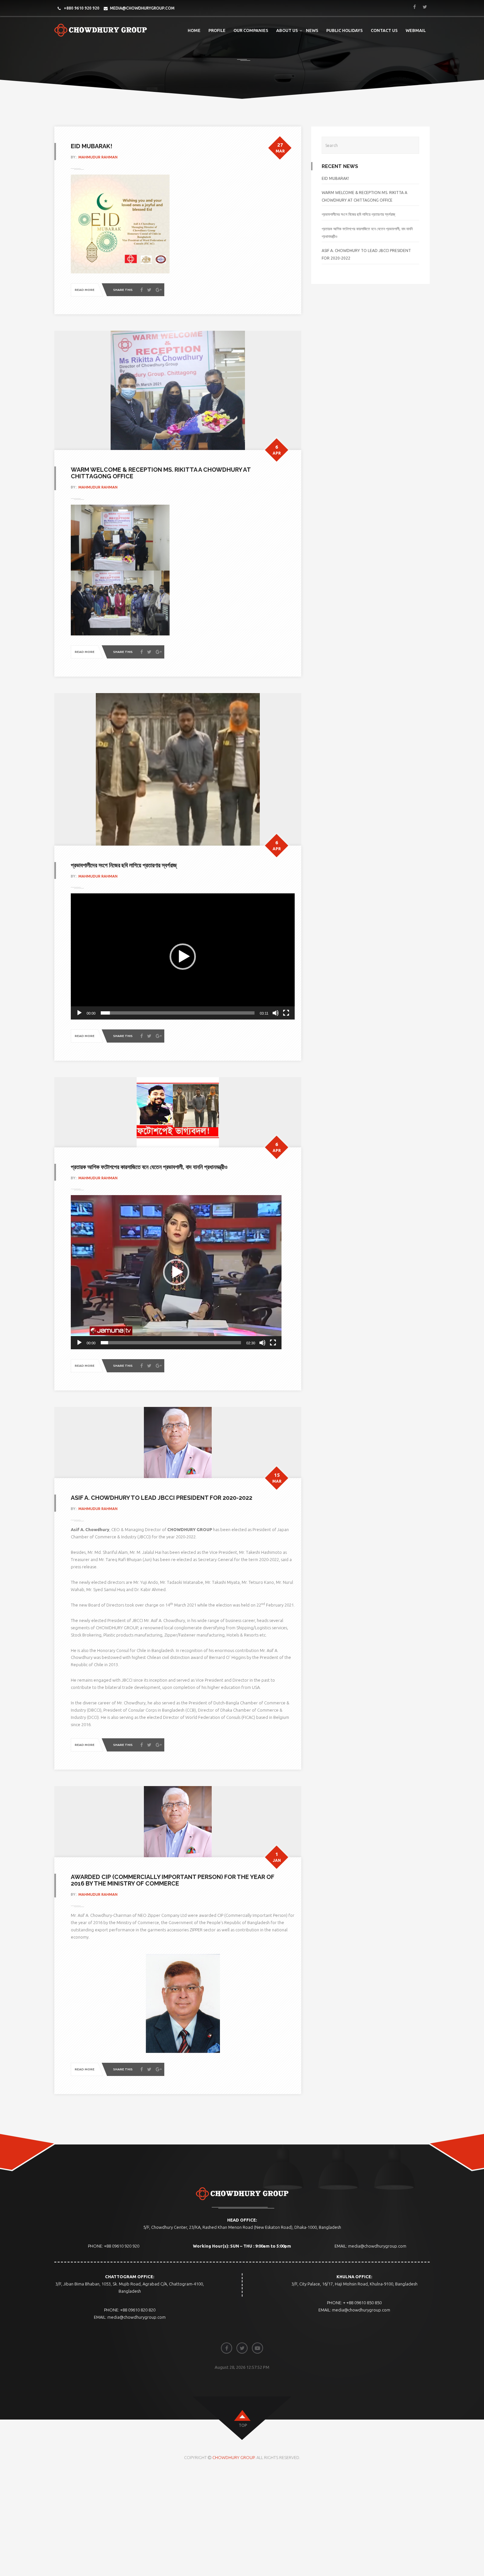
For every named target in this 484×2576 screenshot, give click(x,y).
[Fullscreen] (286, 1013)
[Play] (79, 1013)
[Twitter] (149, 290)
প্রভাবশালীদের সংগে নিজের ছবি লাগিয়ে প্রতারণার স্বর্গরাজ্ (124, 865)
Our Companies (251, 30)
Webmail (416, 30)
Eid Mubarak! (92, 146)
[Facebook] (142, 290)
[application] (183, 956)
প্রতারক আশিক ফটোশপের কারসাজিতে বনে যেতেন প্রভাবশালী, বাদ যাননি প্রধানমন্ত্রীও (149, 1167)
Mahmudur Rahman (98, 157)
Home (194, 30)
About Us (287, 30)
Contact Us (384, 30)
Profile (217, 30)
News (312, 30)
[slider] (178, 1013)
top (243, 2425)
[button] (183, 957)
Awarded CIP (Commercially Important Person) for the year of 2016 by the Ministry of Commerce (173, 1880)
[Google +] (159, 290)
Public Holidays (345, 30)
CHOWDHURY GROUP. (234, 2457)
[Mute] (276, 1013)
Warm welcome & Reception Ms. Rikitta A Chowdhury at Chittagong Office (161, 473)
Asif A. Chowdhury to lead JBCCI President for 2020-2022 (161, 1498)
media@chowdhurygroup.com (142, 8)
